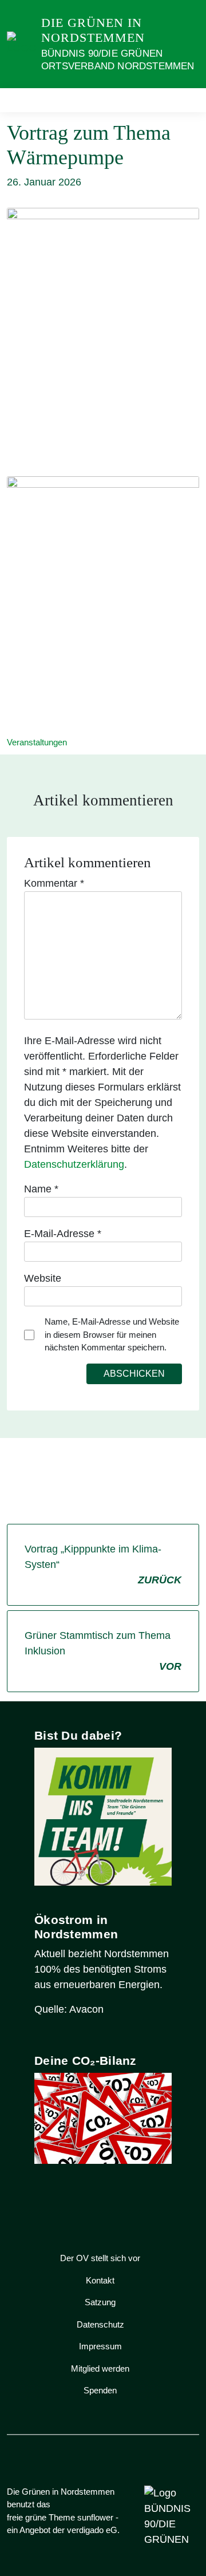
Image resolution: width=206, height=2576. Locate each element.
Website (43, 1278)
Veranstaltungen (37, 742)
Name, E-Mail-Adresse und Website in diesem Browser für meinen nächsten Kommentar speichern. (112, 1334)
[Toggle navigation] (187, 100)
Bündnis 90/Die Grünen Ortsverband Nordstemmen (118, 60)
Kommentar (54, 883)
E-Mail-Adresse (63, 1234)
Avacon (86, 2009)
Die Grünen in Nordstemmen (93, 30)
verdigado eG (92, 2530)
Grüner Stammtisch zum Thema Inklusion (103, 1651)
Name (41, 1189)
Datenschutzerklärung (74, 1164)
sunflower (95, 2517)
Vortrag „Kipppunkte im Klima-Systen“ (103, 1564)
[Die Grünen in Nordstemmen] (22, 44)
